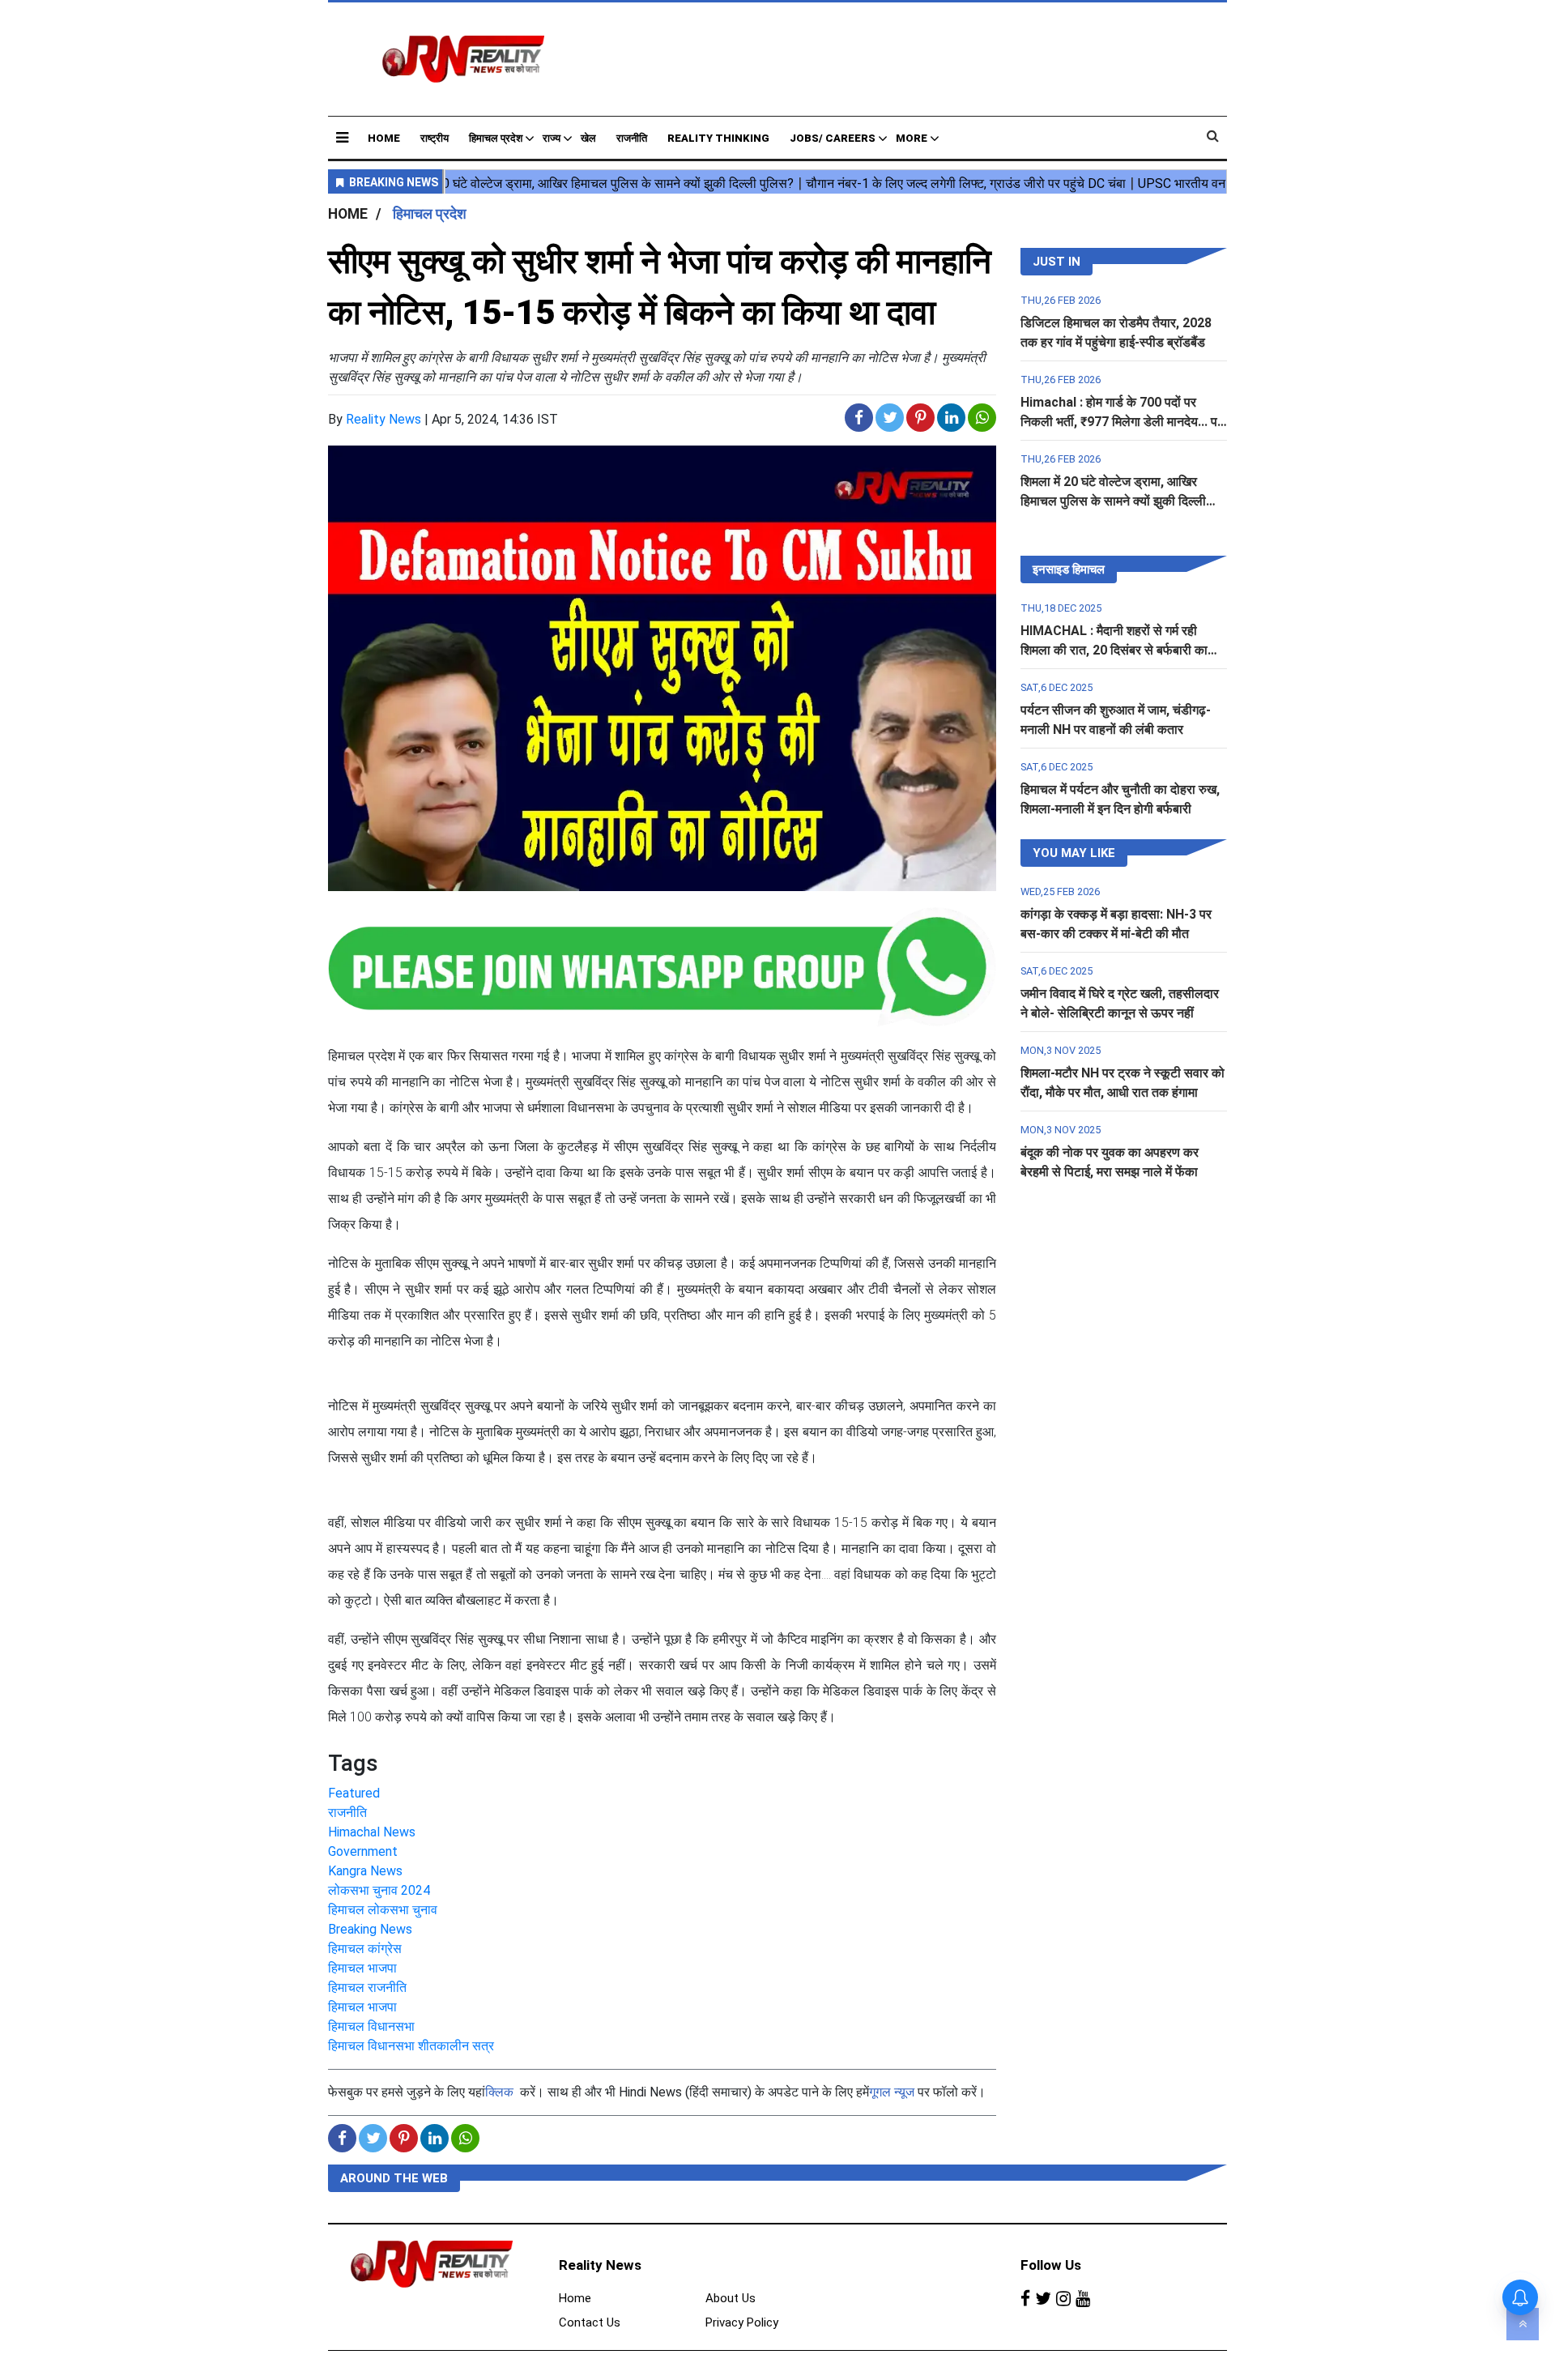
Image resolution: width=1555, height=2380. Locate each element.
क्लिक (499, 2092)
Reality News (383, 419)
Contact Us (590, 2322)
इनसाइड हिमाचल (1069, 569)
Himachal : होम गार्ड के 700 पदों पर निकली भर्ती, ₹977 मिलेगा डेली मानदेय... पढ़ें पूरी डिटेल (1123, 422)
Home (384, 138)
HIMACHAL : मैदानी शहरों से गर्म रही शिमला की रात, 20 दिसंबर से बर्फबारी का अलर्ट (1114, 650)
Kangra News (365, 1871)
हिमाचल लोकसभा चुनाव (383, 1910)
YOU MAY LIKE (1074, 853)
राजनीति (632, 138)
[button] (342, 137)
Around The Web (394, 2178)
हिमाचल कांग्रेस (365, 1949)
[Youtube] (1083, 2299)
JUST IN (1057, 262)
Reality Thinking (718, 138)
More (912, 138)
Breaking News (370, 1929)
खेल (588, 138)
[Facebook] (1025, 2299)
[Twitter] (1043, 2299)
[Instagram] (1063, 2299)
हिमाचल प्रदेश (496, 138)
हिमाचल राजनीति (367, 1988)
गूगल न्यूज (892, 2092)
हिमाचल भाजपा (362, 1968)
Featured (354, 1793)
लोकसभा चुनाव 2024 (379, 1890)
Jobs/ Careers (833, 138)
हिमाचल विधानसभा (371, 2026)
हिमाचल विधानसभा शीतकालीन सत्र (411, 2046)
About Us (731, 2298)
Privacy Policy (742, 2322)
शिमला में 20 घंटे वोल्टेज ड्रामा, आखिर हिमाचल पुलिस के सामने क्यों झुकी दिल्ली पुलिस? (1113, 501)
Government (363, 1851)
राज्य (552, 138)
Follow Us (1051, 2265)
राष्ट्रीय (435, 138)
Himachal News (372, 1832)
